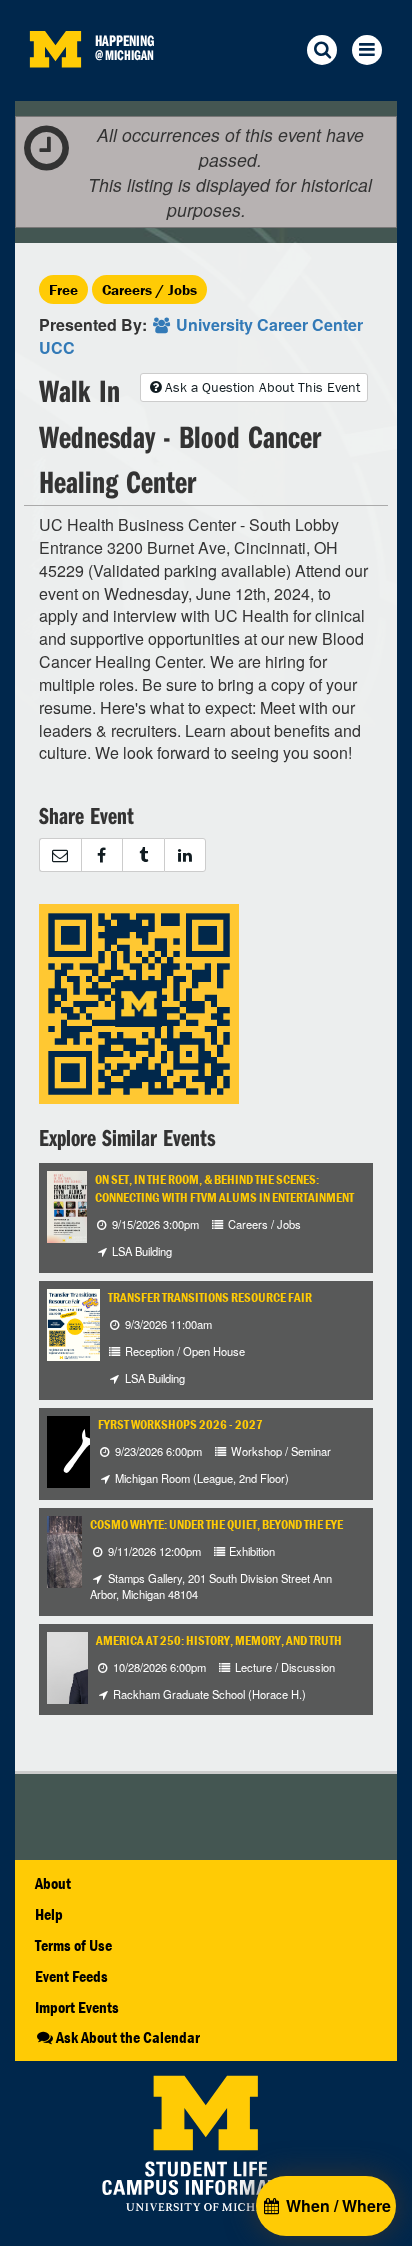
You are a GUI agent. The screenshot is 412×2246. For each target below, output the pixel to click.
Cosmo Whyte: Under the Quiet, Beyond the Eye (216, 1524)
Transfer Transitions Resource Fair (210, 1297)
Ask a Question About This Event (262, 387)
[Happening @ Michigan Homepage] (55, 88)
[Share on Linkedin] (185, 855)
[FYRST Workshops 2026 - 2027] (83, 1449)
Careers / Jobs (149, 289)
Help (49, 1914)
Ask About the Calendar (128, 2037)
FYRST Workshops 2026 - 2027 (180, 1424)
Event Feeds (71, 1976)
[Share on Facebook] (102, 855)
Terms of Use (73, 1945)
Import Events (77, 2007)
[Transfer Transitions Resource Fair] (75, 1322)
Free (63, 289)
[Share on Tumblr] (143, 855)
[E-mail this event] (60, 855)
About (53, 1883)
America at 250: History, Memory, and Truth (219, 1640)
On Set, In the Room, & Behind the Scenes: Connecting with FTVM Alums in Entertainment (224, 1188)
